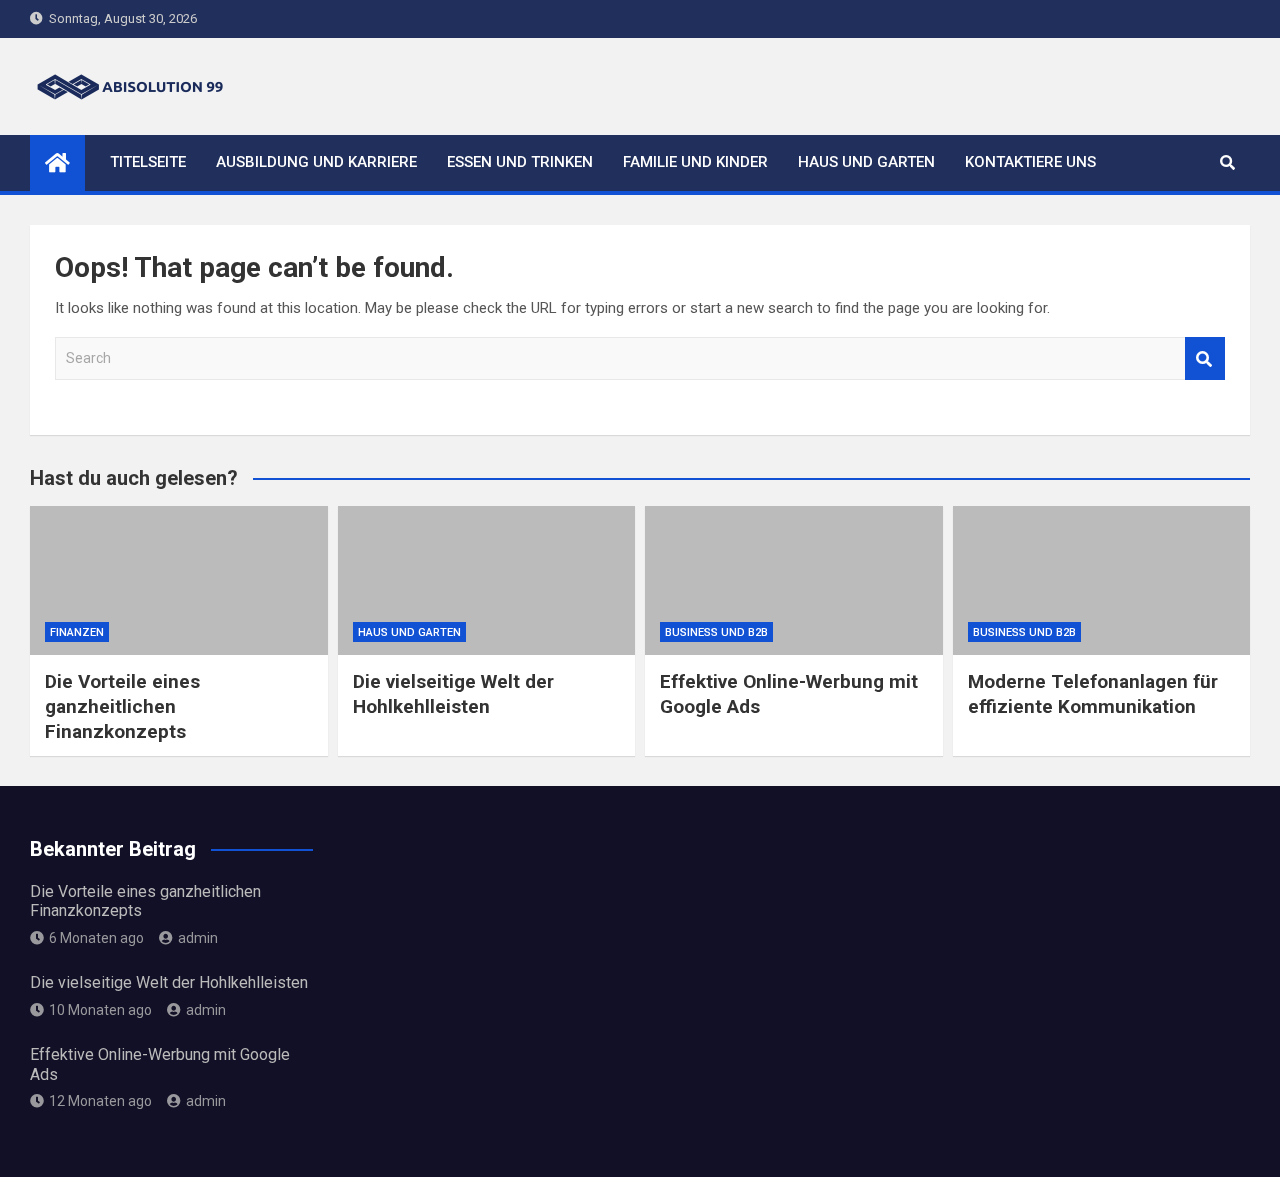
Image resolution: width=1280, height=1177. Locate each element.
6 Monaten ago (96, 938)
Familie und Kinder (695, 162)
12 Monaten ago (100, 1101)
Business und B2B (716, 632)
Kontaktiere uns (1030, 162)
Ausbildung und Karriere (316, 162)
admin (198, 938)
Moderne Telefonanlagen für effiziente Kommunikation (1093, 694)
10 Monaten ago (100, 1010)
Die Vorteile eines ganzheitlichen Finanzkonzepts (122, 706)
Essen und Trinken (520, 162)
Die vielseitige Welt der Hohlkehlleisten (453, 694)
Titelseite (148, 162)
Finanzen (77, 632)
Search (1205, 358)
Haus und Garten (866, 162)
